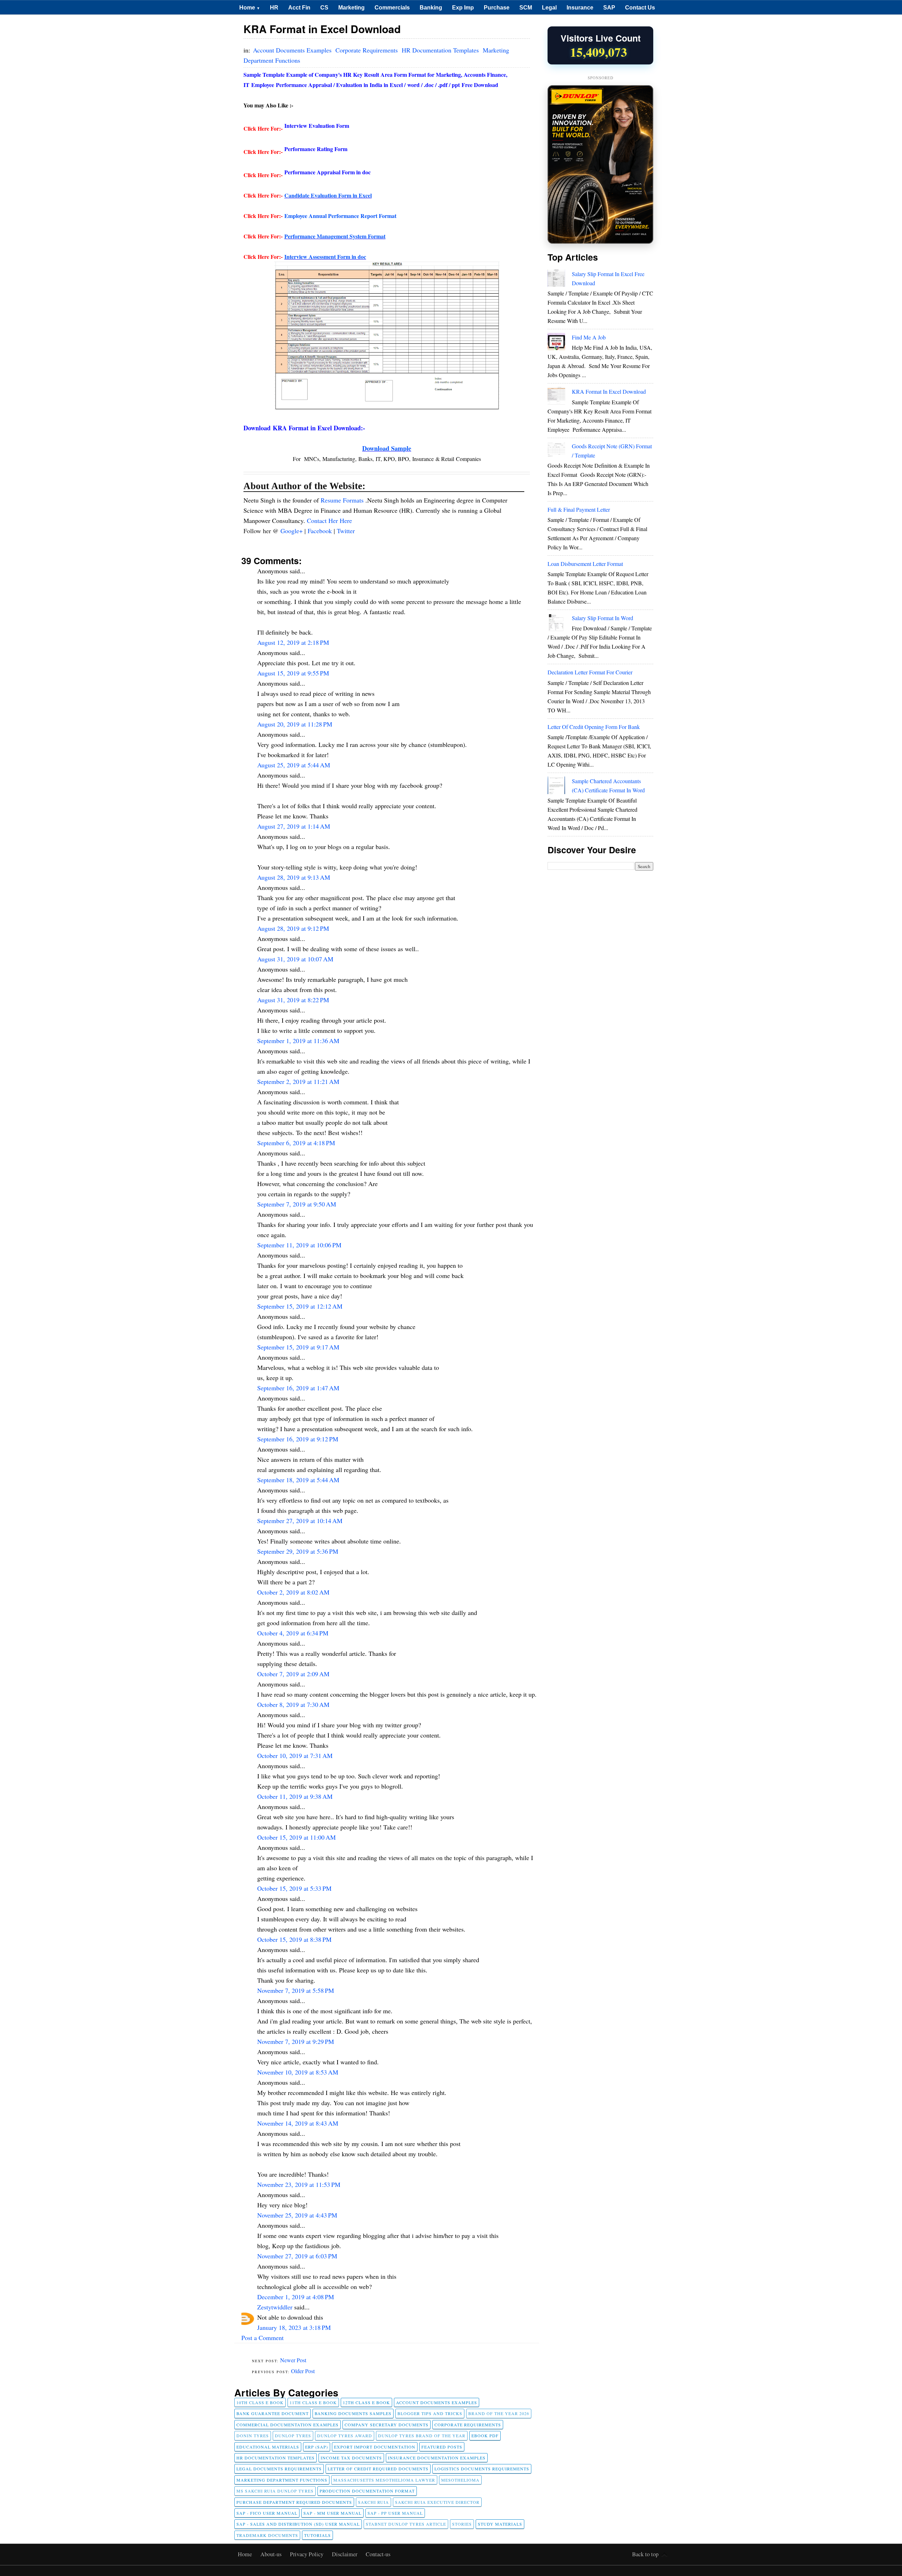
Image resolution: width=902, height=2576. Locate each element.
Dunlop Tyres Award (345, 2435)
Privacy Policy (307, 2554)
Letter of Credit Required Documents (378, 2469)
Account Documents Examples (293, 50)
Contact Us (640, 7)
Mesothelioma (460, 2480)
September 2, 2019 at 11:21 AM (298, 1081)
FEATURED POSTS (442, 2447)
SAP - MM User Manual (332, 2513)
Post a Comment (262, 2338)
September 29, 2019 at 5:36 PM (298, 1551)
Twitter (346, 531)
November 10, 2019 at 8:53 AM (298, 2072)
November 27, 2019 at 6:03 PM (297, 2256)
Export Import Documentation (375, 2447)
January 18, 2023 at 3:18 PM (294, 2327)
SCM (526, 7)
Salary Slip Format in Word (603, 618)
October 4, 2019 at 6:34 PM (293, 1633)
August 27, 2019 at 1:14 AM (294, 826)
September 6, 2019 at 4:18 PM (296, 1143)
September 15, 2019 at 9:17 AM (298, 1347)
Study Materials (500, 2524)
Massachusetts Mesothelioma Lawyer (384, 2480)
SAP (609, 7)
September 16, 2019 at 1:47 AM (298, 1388)
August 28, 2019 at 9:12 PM (293, 928)
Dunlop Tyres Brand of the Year (422, 2435)
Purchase (497, 7)
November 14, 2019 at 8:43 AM (298, 2123)
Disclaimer (345, 2554)
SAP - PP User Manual (395, 2513)
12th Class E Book (366, 2402)
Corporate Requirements (367, 50)
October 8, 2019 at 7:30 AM (293, 1704)
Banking (431, 7)
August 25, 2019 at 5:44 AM (294, 765)
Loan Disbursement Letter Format (585, 564)
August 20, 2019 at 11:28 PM (295, 724)
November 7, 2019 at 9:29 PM (296, 2041)
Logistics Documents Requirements (482, 2469)
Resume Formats (343, 500)
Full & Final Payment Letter (579, 509)
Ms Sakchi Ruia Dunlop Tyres (275, 2491)
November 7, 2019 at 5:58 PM (296, 1990)
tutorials (317, 2535)
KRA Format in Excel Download (609, 391)
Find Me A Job (589, 337)
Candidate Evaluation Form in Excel (328, 195)
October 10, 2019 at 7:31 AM (295, 1755)
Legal (549, 7)
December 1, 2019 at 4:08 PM (296, 2297)
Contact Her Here (329, 520)
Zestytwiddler (275, 2307)
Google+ (292, 531)
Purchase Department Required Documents (294, 2502)
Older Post (303, 2371)
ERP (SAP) (317, 2447)
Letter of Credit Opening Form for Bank (594, 727)
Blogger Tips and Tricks (430, 2413)
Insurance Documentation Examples (437, 2458)
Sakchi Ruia (373, 2502)
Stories (462, 2524)
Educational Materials (268, 2447)
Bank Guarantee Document (273, 2413)
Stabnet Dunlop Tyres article (406, 2524)
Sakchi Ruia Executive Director (437, 2502)
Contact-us (378, 2554)
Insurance (580, 7)
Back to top (645, 2554)
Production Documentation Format (367, 2491)
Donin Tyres (253, 2435)
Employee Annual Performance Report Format (340, 216)
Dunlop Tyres (293, 2435)
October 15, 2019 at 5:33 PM (294, 1888)
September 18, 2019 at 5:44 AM (298, 1480)
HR (274, 7)
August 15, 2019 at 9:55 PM (293, 673)
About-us (272, 2554)
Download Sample (387, 448)
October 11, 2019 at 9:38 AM (295, 1796)
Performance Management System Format (335, 236)
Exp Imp (463, 7)
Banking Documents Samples (353, 2413)
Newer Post (293, 2360)
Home (250, 7)
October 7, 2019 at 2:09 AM (293, 1674)
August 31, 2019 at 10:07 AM (295, 959)
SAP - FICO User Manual (267, 2513)
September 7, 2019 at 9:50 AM (297, 1204)
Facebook (321, 531)
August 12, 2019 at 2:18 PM (293, 642)
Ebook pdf (485, 2435)
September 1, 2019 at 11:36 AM (298, 1041)
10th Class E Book (260, 2402)
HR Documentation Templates (441, 50)
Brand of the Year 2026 (499, 2413)
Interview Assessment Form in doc (325, 257)
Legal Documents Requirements (279, 2469)
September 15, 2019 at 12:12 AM (300, 1306)
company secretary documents (387, 2425)
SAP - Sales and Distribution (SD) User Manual (298, 2524)
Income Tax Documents (351, 2458)
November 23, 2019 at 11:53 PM (299, 2184)
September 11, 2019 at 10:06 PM (299, 1245)
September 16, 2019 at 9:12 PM (298, 1439)
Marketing (351, 7)
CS (324, 7)
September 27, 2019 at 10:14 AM (300, 1521)
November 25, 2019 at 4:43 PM (297, 2215)
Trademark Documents (267, 2535)
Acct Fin (299, 7)
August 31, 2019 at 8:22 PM (293, 1000)
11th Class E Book (313, 2402)
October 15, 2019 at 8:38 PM (294, 1939)
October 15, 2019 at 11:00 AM (296, 1837)
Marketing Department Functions (282, 2480)
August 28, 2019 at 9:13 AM (294, 877)
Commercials (392, 7)
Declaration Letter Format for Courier (590, 672)
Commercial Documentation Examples (288, 2425)
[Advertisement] (600, 985)
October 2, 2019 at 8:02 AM (293, 1592)
